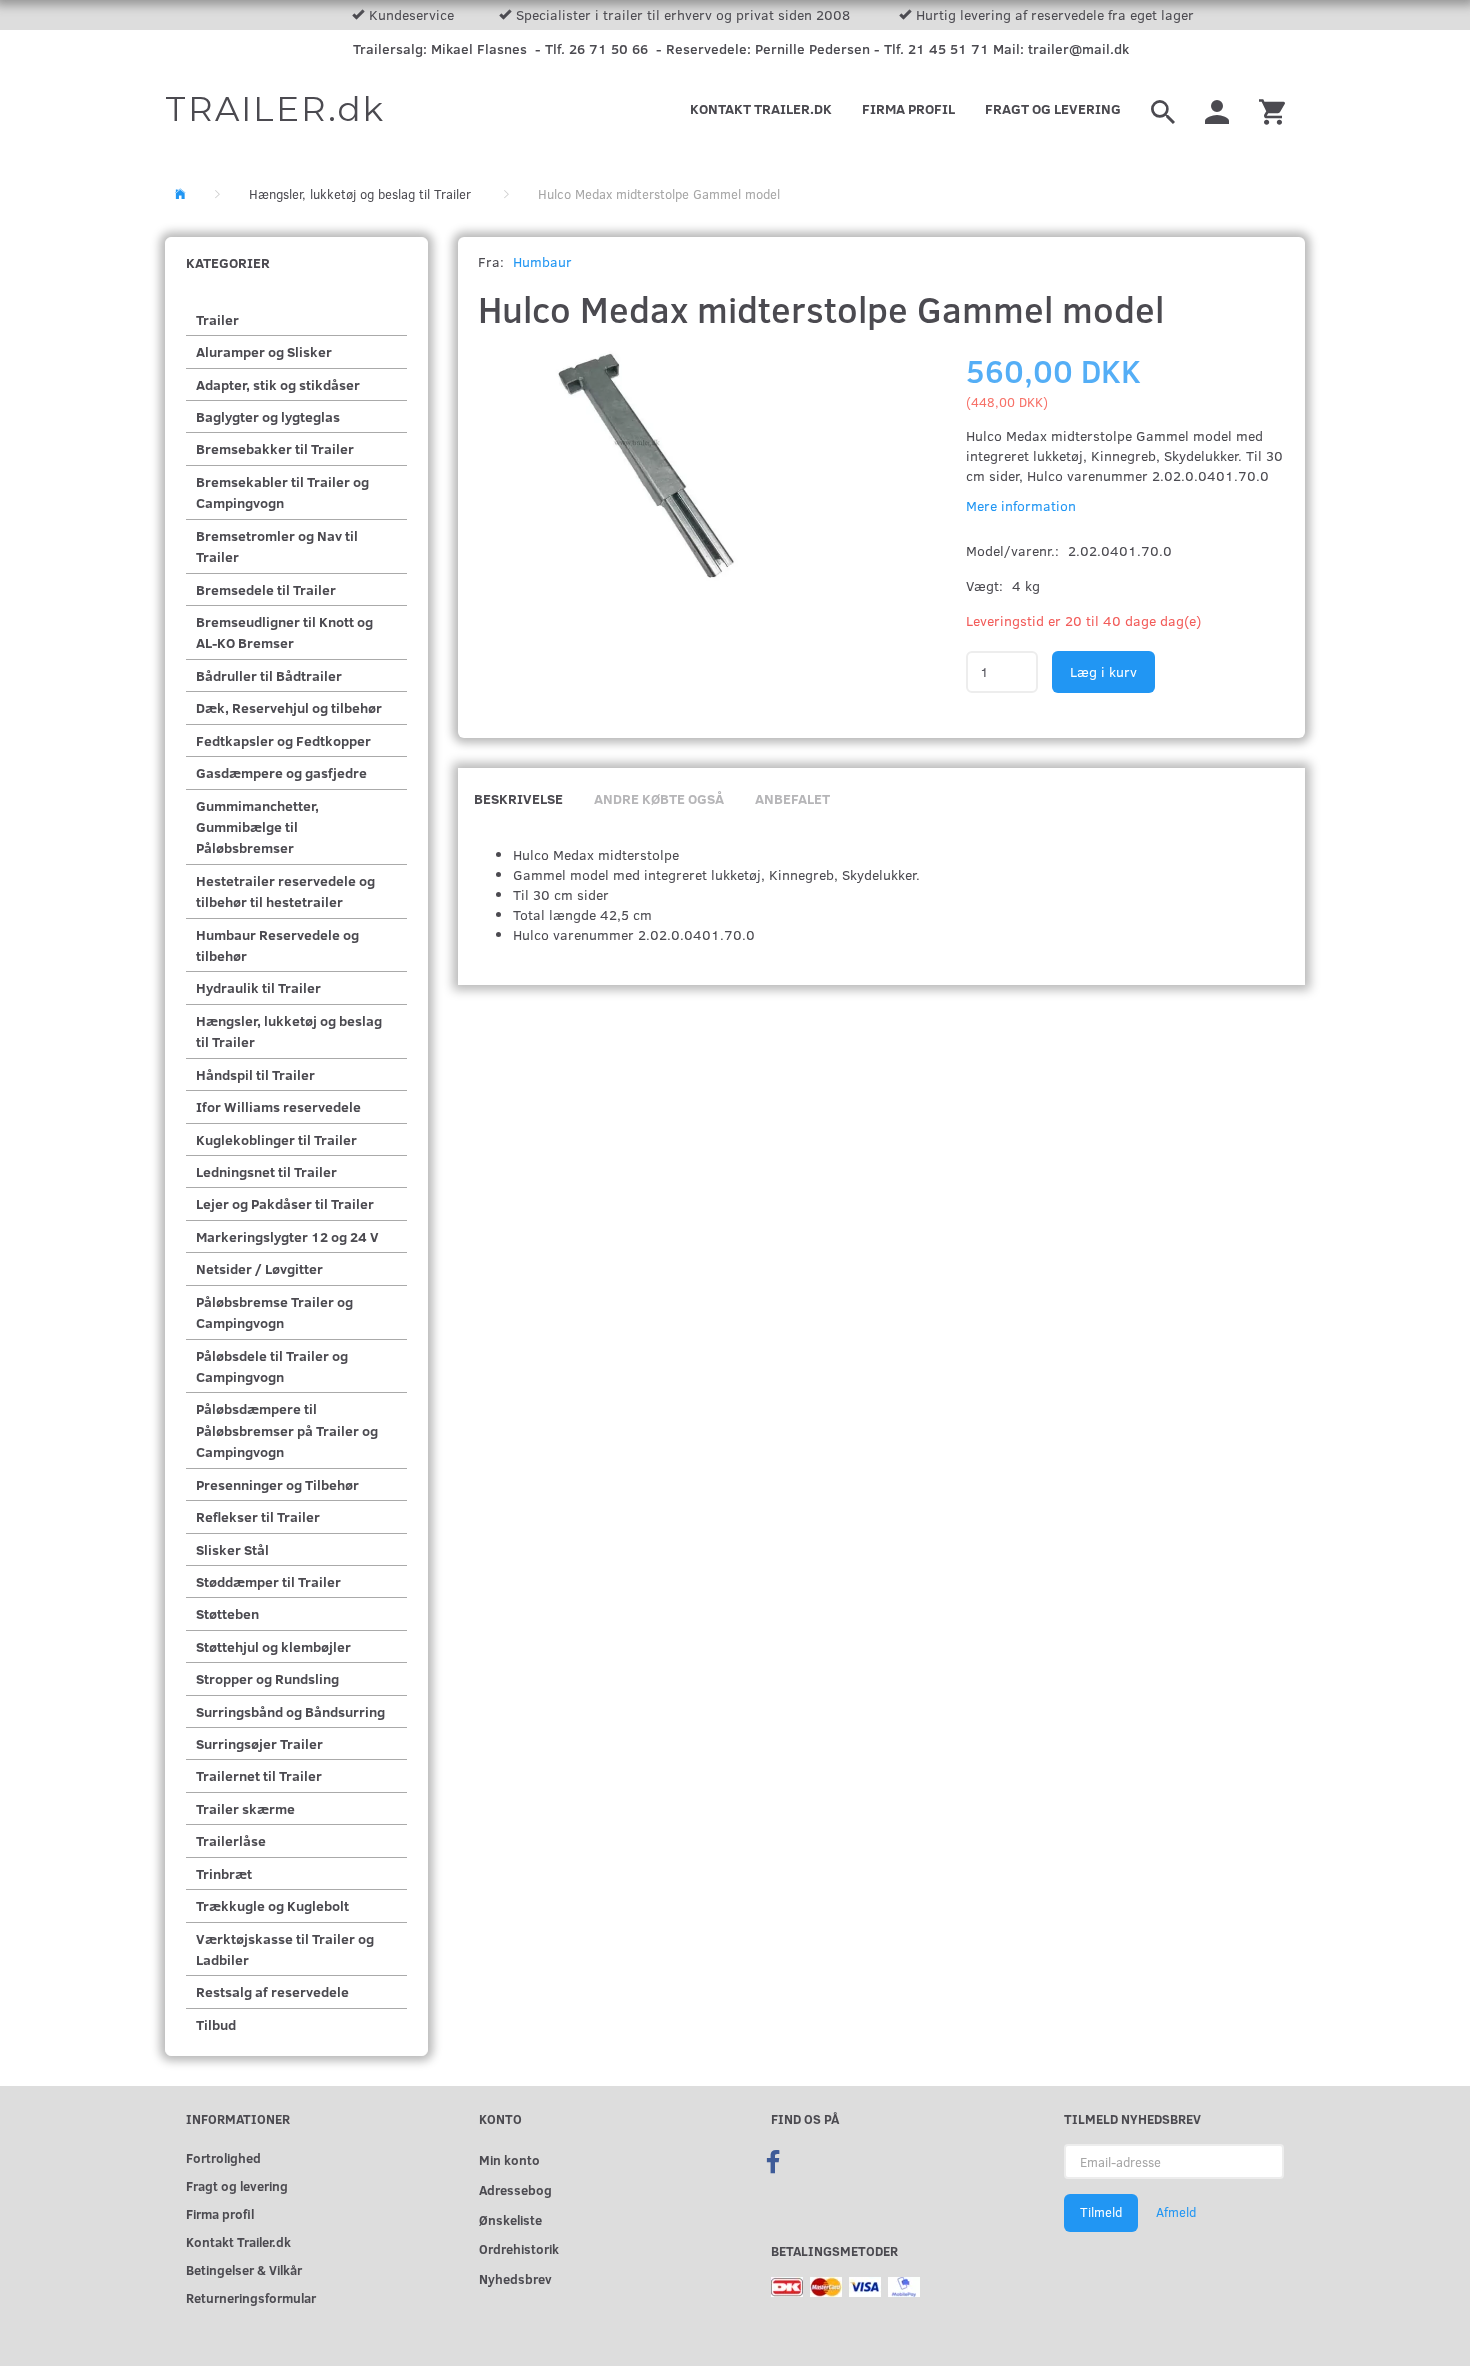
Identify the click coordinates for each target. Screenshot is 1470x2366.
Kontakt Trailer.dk (761, 108)
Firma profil (908, 108)
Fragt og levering (1053, 108)
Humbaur (542, 261)
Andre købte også (659, 798)
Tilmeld (1101, 2212)
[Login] (1217, 109)
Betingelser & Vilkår (244, 2269)
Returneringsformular (251, 2297)
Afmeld (1176, 2212)
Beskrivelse (518, 798)
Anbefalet (792, 798)
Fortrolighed (223, 2157)
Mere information (1021, 505)
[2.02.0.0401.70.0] (647, 474)
